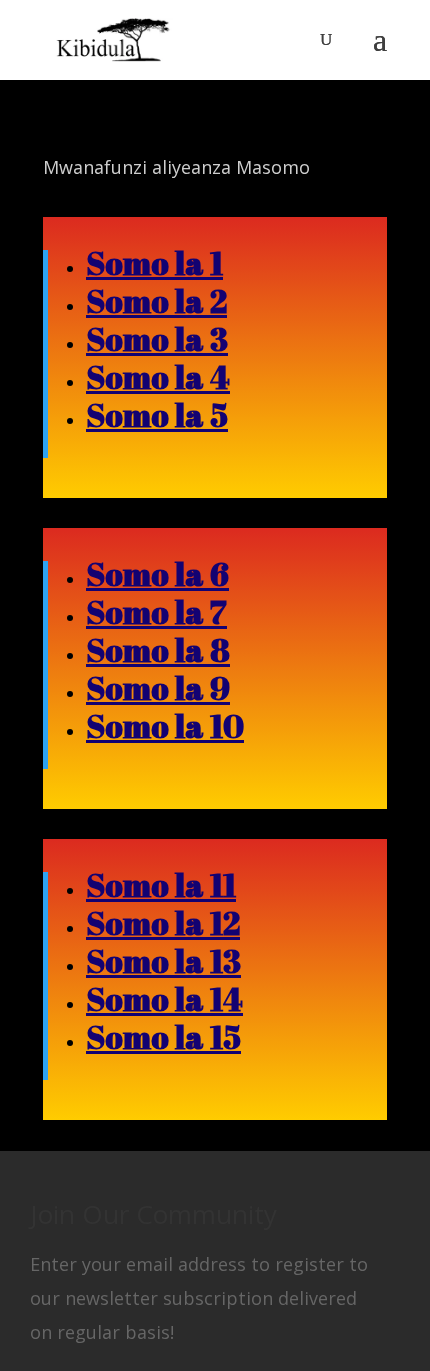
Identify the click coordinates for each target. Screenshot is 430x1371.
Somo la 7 (156, 611)
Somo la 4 (158, 376)
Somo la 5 (157, 414)
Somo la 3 (157, 338)
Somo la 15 (163, 1036)
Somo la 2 (156, 300)
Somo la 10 (165, 725)
